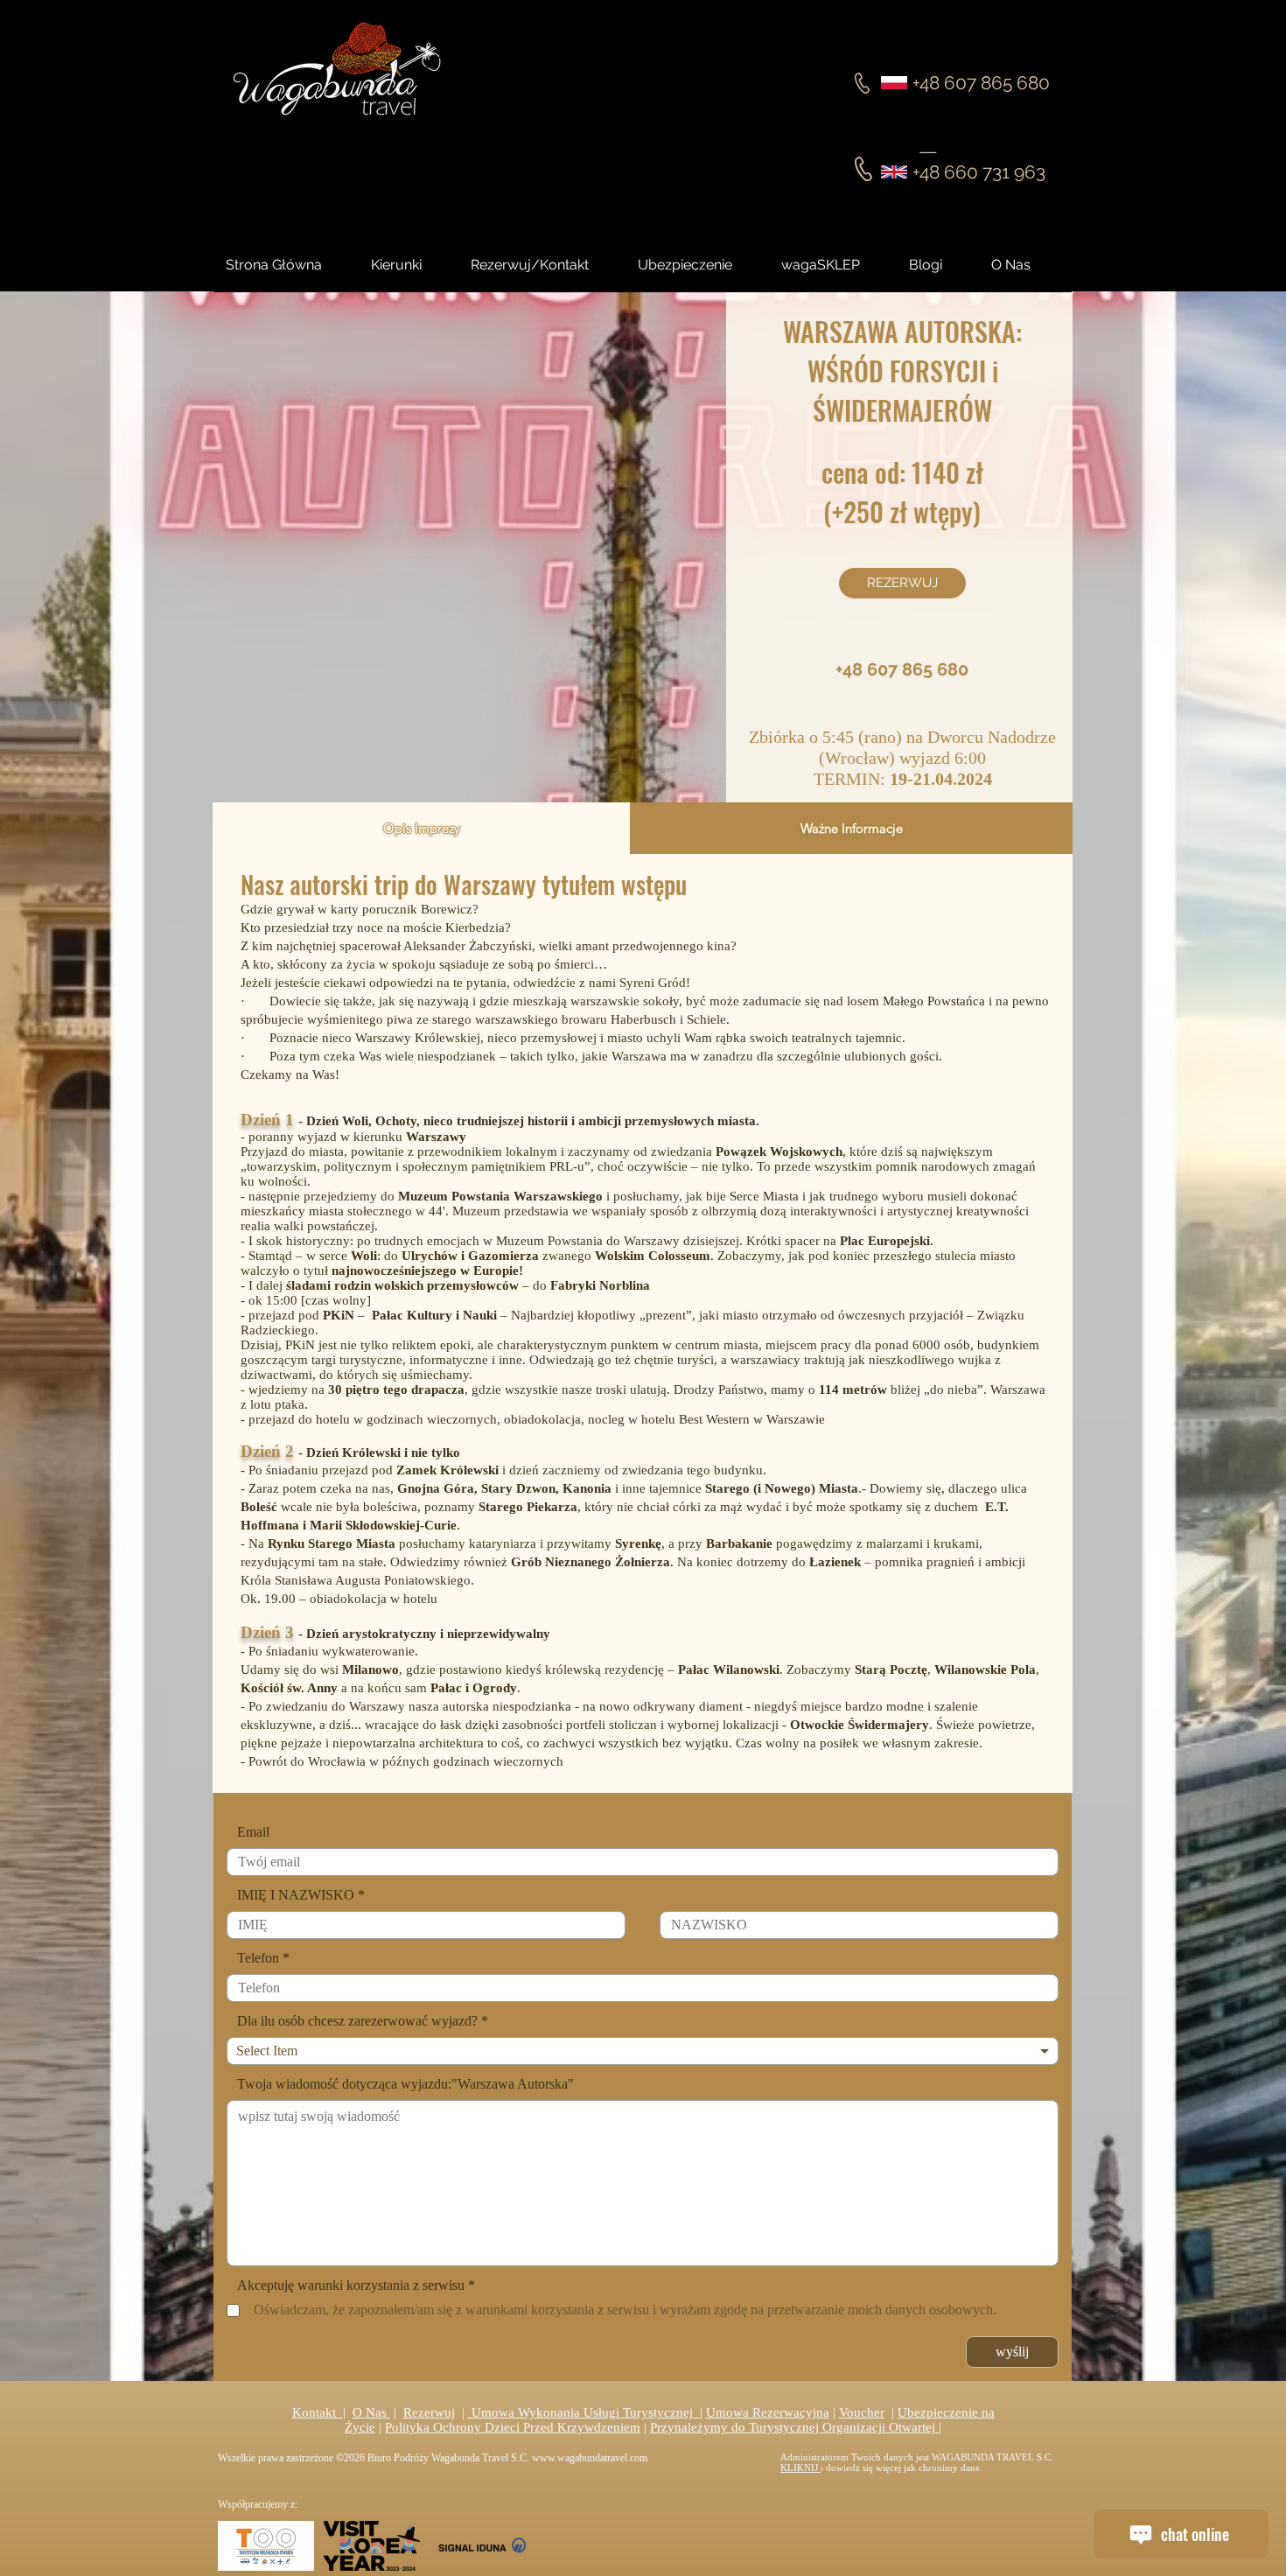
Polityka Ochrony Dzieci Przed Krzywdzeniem (513, 2427)
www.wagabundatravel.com (590, 2458)
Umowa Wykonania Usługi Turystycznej (584, 2412)
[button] (941, 265)
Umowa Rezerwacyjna (768, 2412)
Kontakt (318, 2412)
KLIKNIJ (800, 2467)
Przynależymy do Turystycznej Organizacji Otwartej (794, 2427)
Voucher (862, 2412)
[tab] (421, 828)
